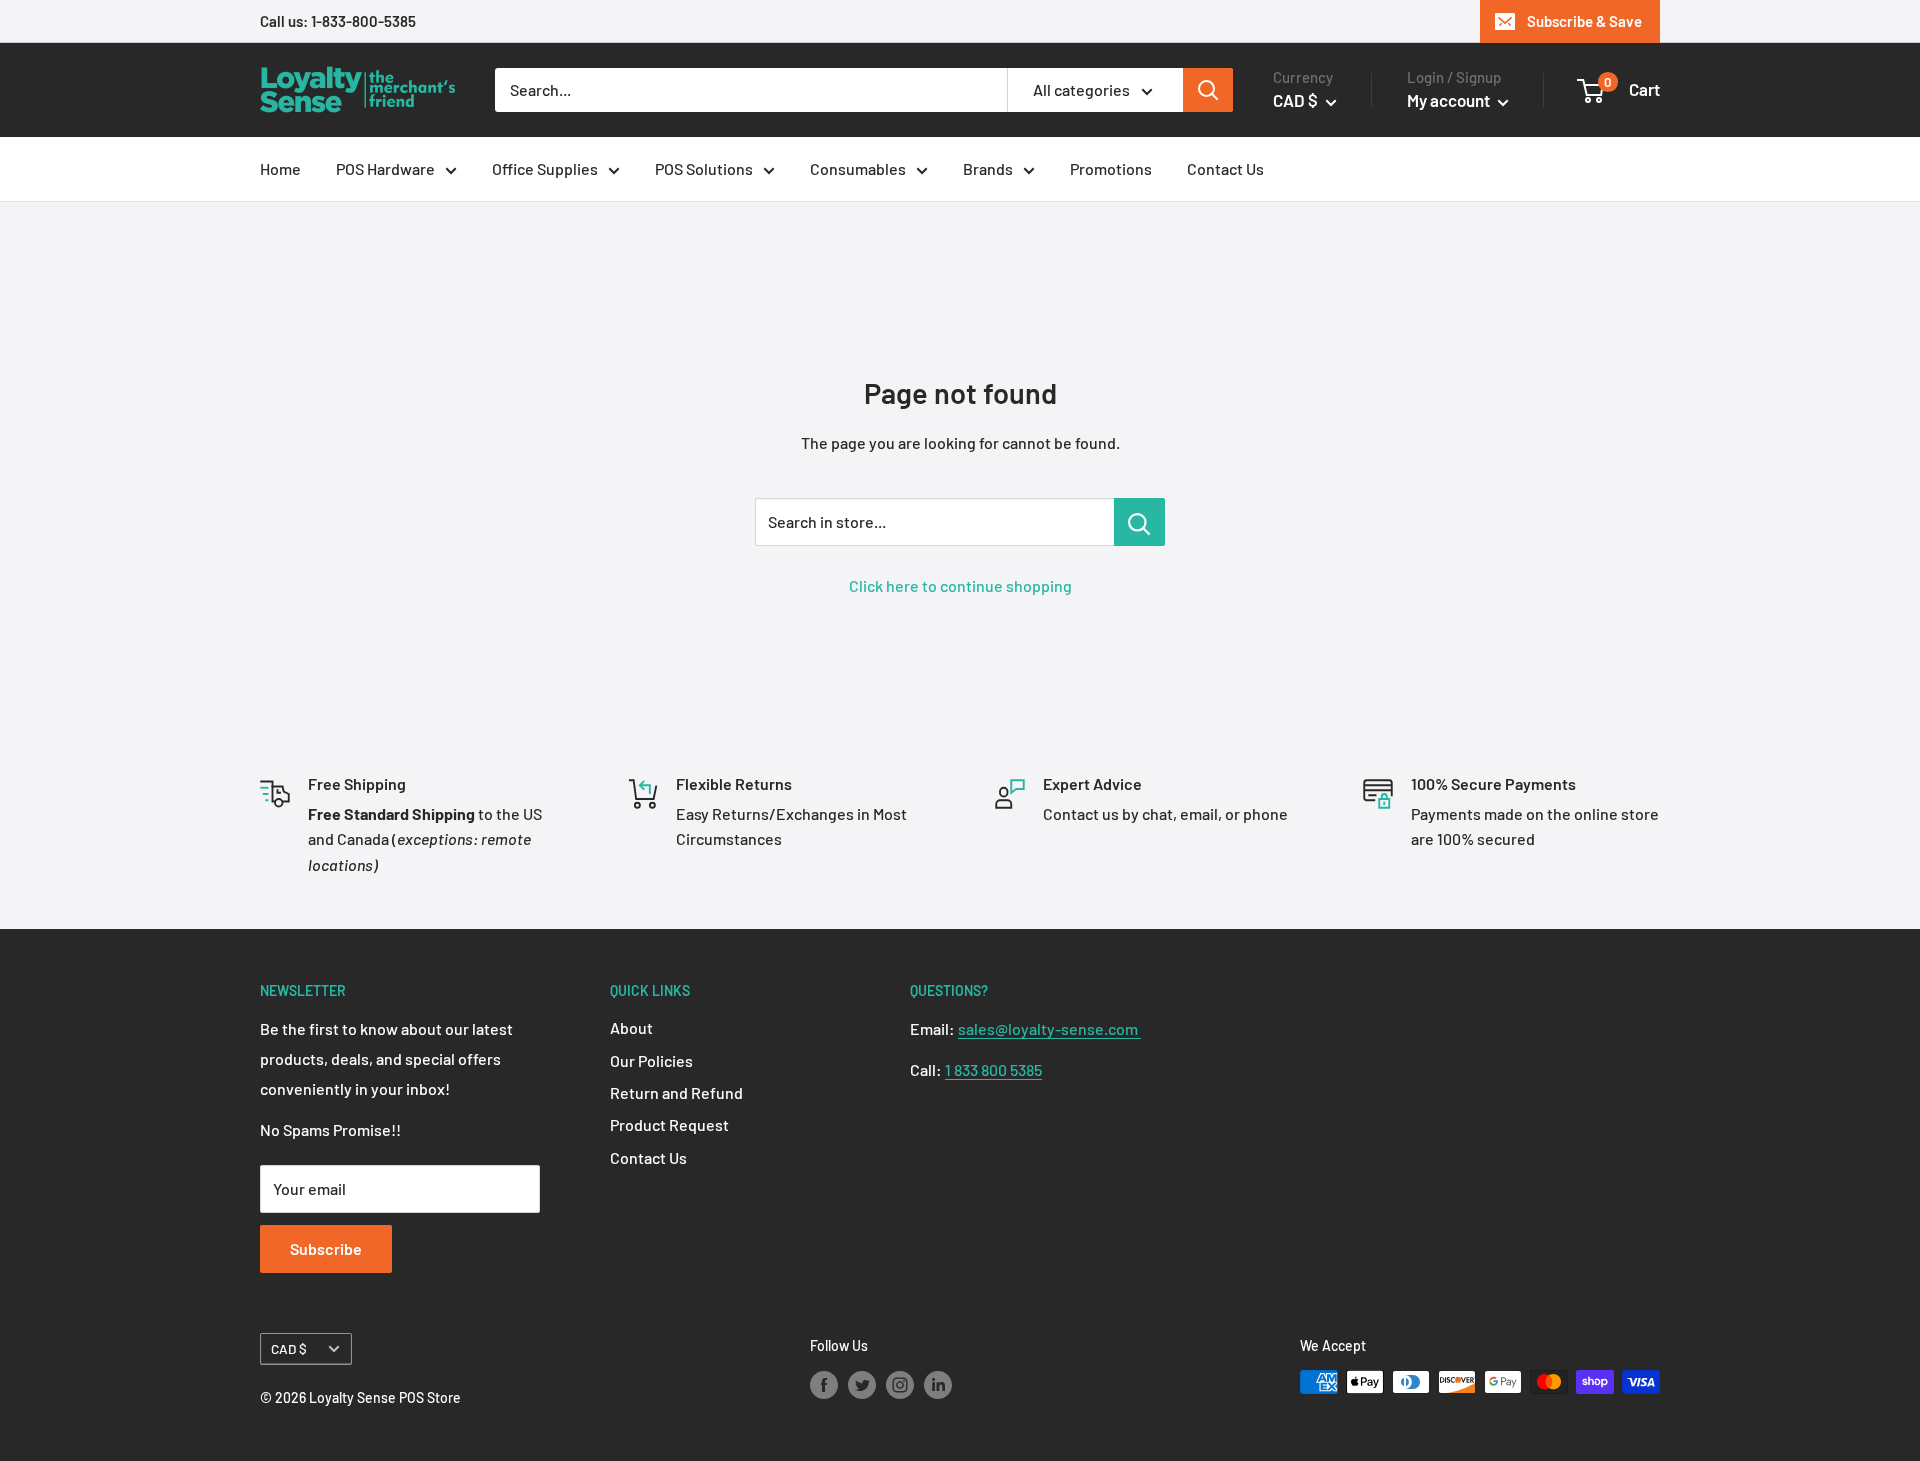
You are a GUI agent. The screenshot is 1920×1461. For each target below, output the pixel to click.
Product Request (669, 1124)
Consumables (858, 168)
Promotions (1111, 168)
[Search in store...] (1139, 522)
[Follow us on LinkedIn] (938, 1384)
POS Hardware (385, 168)
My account (1450, 100)
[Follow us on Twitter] (862, 1384)
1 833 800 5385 (993, 1069)
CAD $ (289, 1348)
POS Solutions (704, 168)
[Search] (1208, 90)
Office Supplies (545, 168)
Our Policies (651, 1060)
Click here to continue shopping (960, 585)
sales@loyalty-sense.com (1049, 1028)
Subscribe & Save (1584, 21)
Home (280, 168)
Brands (988, 168)
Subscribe (326, 1248)
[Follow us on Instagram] (900, 1384)
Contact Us (1225, 168)
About (631, 1027)
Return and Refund (676, 1092)
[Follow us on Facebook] (824, 1384)
